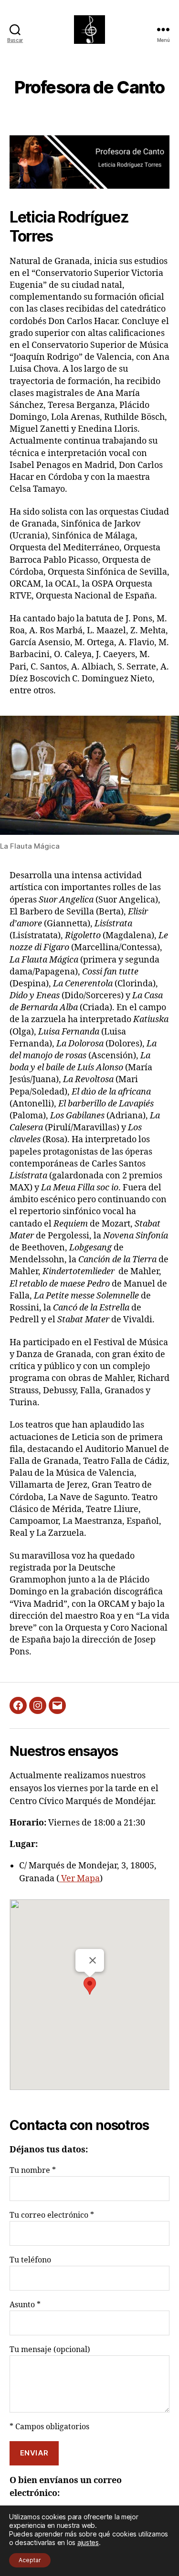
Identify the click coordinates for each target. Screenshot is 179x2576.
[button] (90, 1986)
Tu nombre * (33, 2170)
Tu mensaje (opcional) (50, 2350)
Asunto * (25, 2305)
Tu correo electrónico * (52, 2215)
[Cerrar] (93, 1960)
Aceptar (30, 2560)
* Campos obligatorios (49, 2427)
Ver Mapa (79, 1879)
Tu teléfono (30, 2260)
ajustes (88, 2542)
